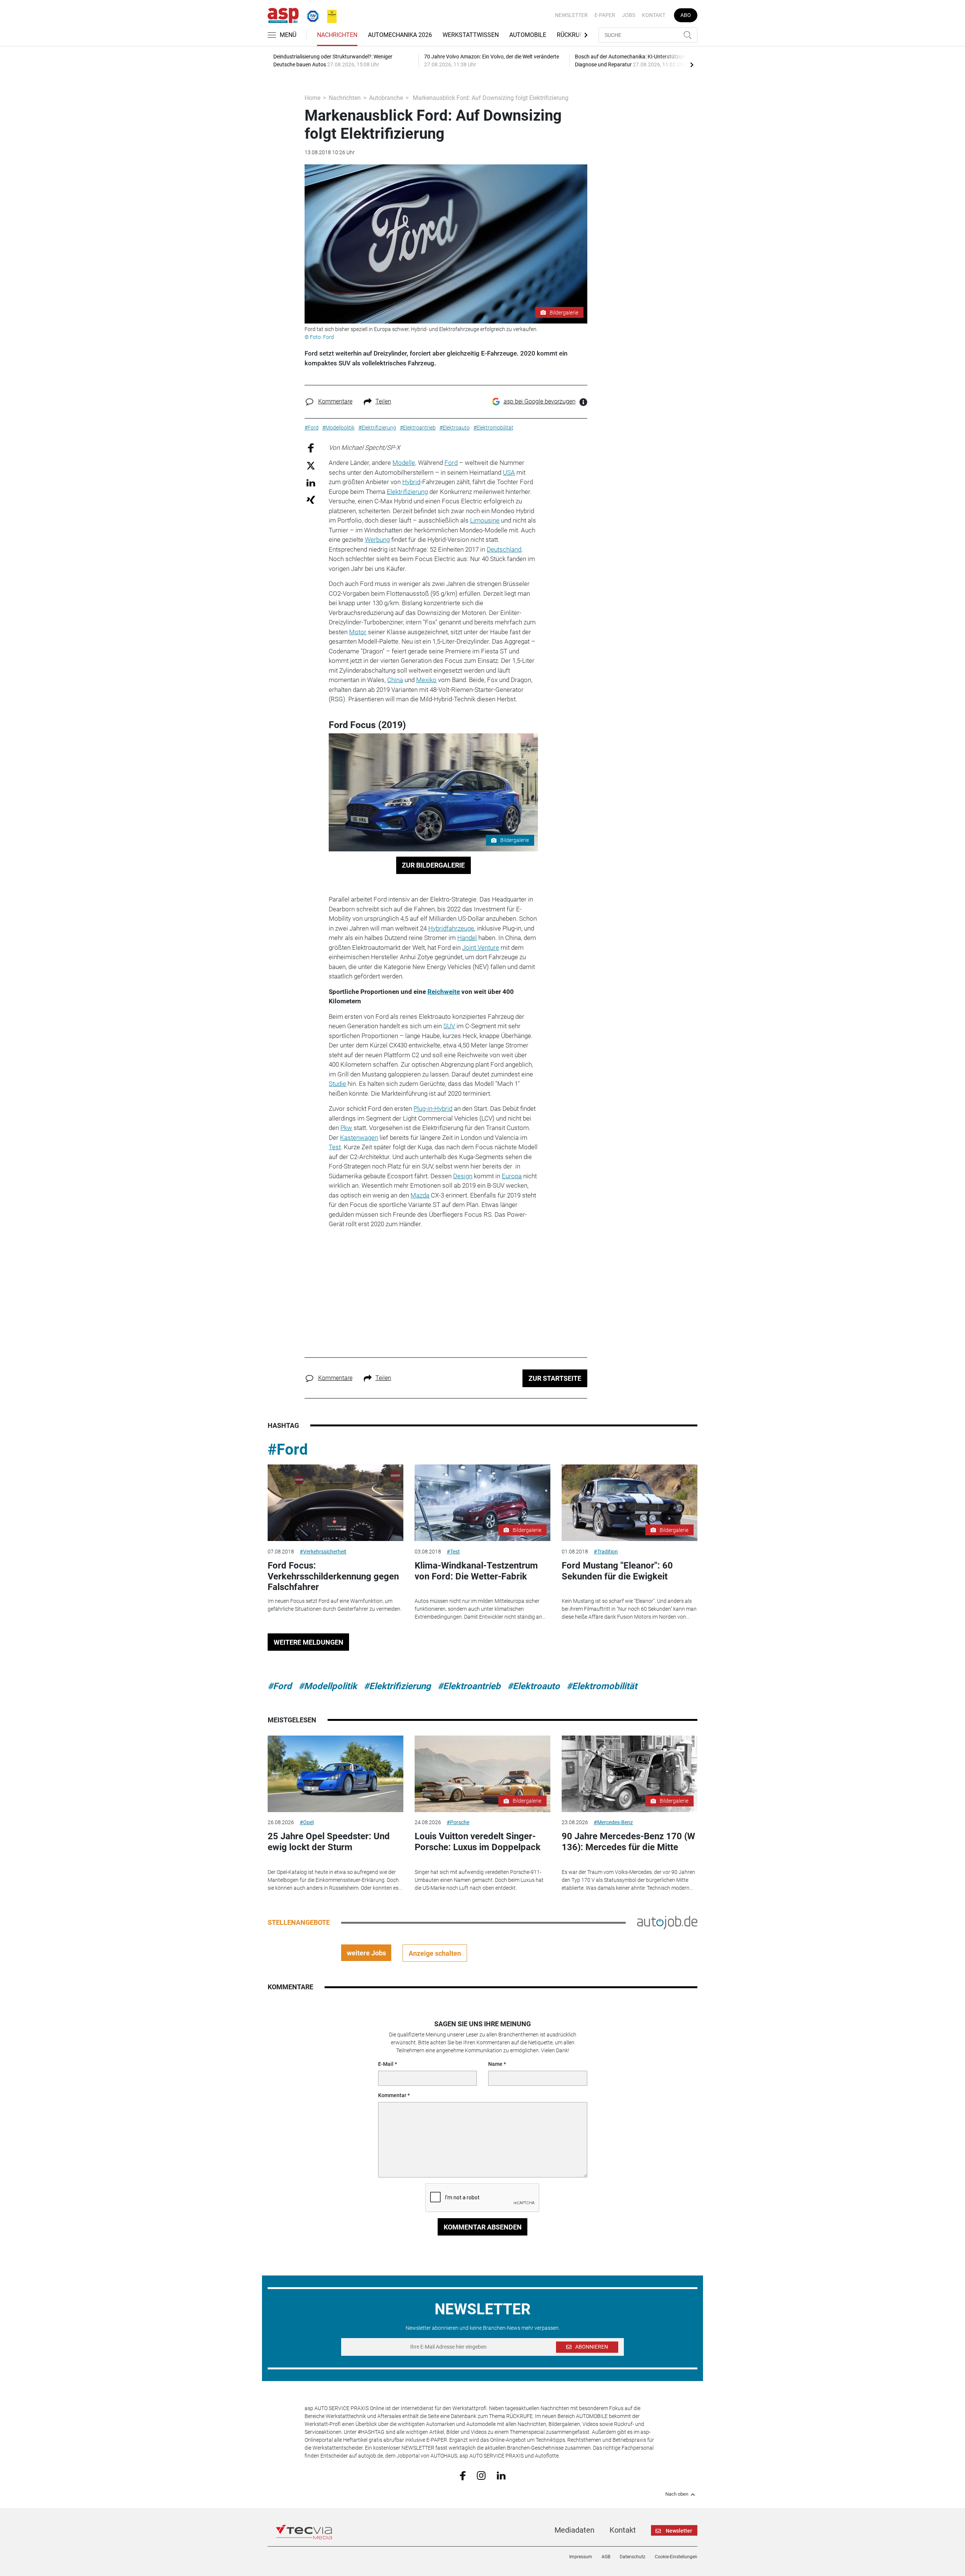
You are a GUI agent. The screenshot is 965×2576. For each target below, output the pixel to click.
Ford (451, 463)
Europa (512, 1176)
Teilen (383, 401)
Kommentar (392, 2095)
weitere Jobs (366, 1953)
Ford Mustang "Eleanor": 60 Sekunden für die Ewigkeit (617, 1571)
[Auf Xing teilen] (311, 499)
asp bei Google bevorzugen (540, 401)
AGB (606, 2557)
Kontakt (654, 15)
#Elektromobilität (602, 1686)
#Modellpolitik (328, 1686)
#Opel (307, 1822)
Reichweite (444, 992)
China (395, 680)
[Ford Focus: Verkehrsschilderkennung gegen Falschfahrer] (335, 1503)
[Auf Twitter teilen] (311, 465)
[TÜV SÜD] (311, 15)
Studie (337, 1084)
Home (312, 98)
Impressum (581, 2557)
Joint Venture (481, 948)
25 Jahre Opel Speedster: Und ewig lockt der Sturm (329, 1842)
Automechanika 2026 (400, 35)
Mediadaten (574, 2530)
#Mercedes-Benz (613, 1822)
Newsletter (571, 15)
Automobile (528, 35)
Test (335, 1147)
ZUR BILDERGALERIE (433, 865)
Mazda (420, 1195)
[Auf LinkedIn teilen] (311, 482)
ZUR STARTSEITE (555, 1378)
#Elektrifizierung (397, 1686)
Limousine (485, 520)
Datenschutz (633, 2557)
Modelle (404, 463)
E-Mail (386, 2064)
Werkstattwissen (471, 35)
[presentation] (692, 64)
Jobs (629, 15)
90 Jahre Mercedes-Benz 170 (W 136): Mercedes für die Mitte (628, 1842)
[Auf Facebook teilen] (311, 447)
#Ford (288, 1450)
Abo (686, 15)
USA (509, 472)
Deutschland (504, 549)
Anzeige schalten (435, 1953)
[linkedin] (501, 2475)
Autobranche (386, 98)
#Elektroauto (534, 1686)
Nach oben (677, 2494)
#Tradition (606, 1552)
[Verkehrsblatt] (329, 15)
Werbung (377, 540)
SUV (449, 1026)
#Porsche (458, 1822)
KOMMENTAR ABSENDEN (483, 2227)
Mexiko (426, 680)
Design (463, 1176)
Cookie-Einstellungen (676, 2557)
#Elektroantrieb (469, 1686)
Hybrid (411, 482)
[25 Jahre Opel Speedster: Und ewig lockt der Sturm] (335, 1774)
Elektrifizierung (407, 492)
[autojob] (667, 1922)
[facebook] (463, 2475)
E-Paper (605, 15)
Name (495, 2064)
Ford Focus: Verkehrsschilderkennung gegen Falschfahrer (333, 1576)
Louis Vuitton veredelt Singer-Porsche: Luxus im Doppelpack (478, 1842)
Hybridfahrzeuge (451, 928)
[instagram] (481, 2475)
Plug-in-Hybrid (433, 1109)
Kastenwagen (359, 1138)
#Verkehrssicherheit (323, 1552)
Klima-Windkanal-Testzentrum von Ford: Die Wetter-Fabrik (476, 1571)
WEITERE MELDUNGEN (309, 1642)
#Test (453, 1552)
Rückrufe (571, 35)
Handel (467, 938)
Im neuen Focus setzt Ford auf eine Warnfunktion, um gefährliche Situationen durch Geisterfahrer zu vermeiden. (335, 1605)
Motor (358, 632)
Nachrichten (337, 35)
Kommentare (335, 401)
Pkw (346, 1128)
